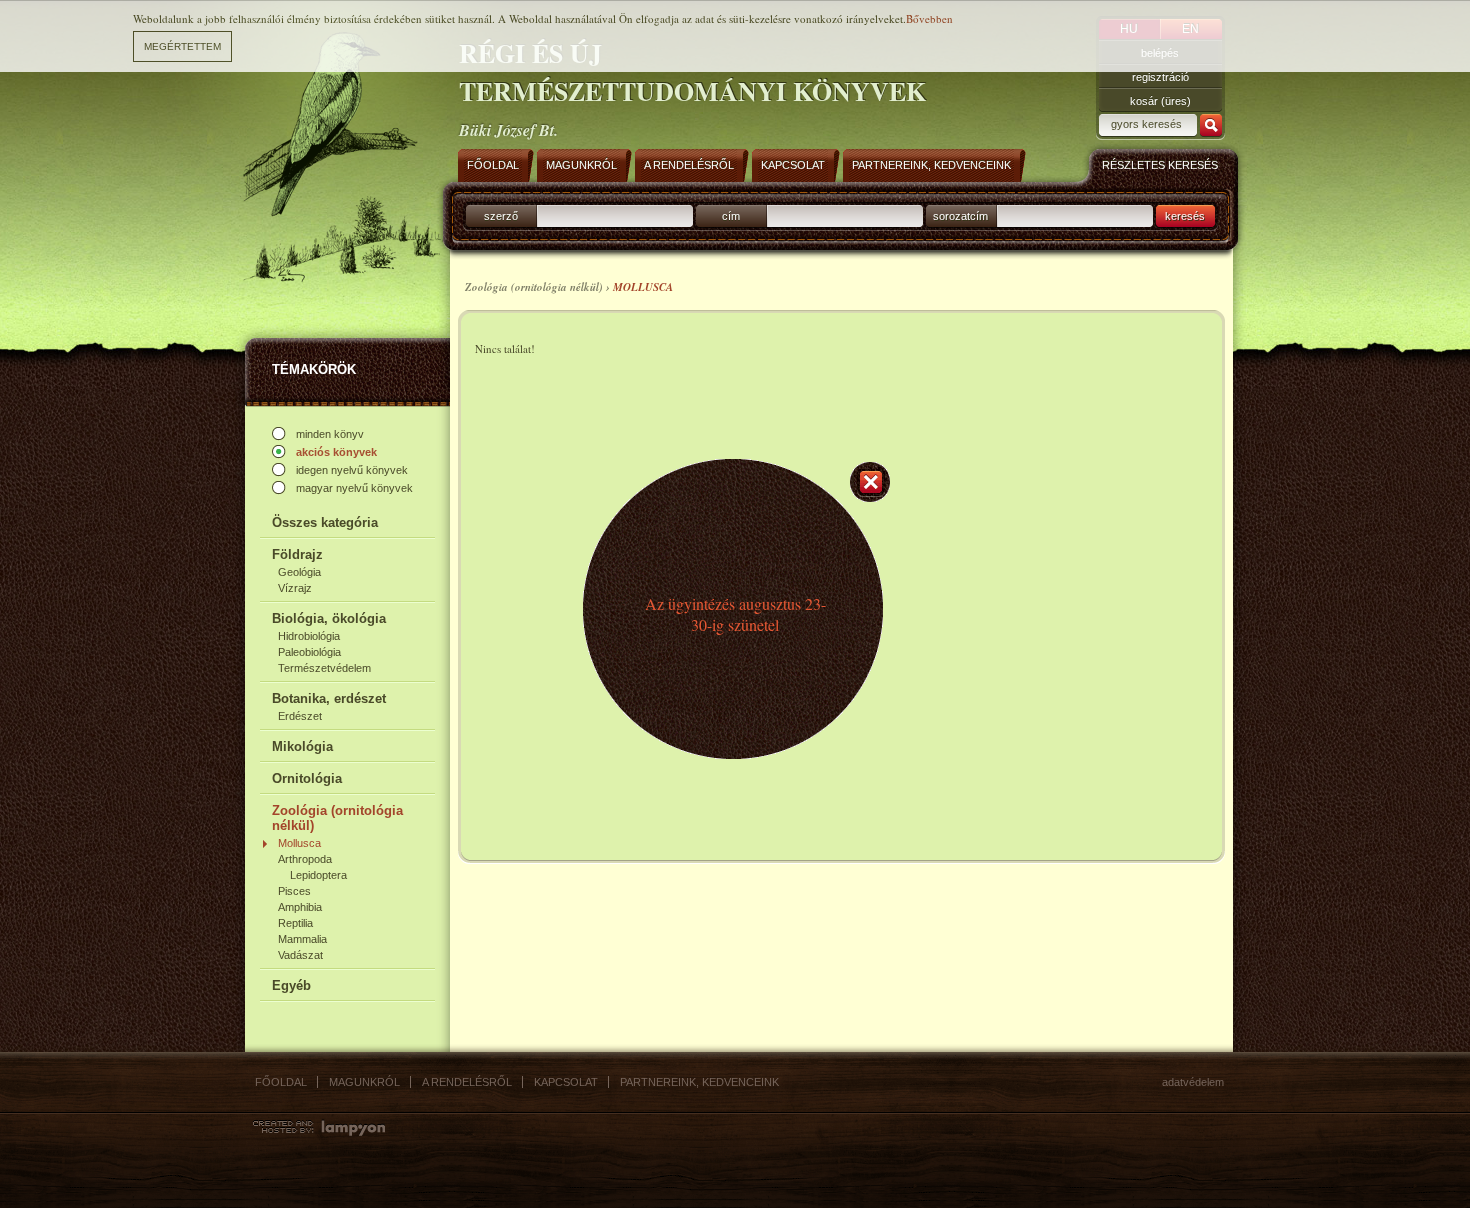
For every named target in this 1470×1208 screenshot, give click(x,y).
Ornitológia (307, 778)
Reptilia (295, 923)
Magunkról (364, 1082)
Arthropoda (305, 859)
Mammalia (302, 939)
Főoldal (281, 1082)
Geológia (299, 572)
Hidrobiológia (309, 636)
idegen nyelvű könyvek (352, 470)
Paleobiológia (309, 652)
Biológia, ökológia (329, 618)
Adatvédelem (1193, 1082)
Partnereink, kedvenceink (699, 1082)
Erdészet (300, 716)
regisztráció (1160, 77)
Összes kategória (325, 522)
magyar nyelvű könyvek (354, 488)
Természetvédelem (324, 668)
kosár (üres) (1160, 101)
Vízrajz (295, 588)
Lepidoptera (318, 875)
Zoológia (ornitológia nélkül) (337, 818)
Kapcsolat (566, 1082)
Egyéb (291, 985)
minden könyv (330, 434)
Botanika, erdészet (329, 698)
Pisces (294, 891)
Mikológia (302, 746)
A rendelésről (467, 1082)
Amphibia (300, 907)
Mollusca (299, 843)
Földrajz (297, 554)
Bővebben (929, 18)
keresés (1185, 216)
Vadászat (300, 955)
